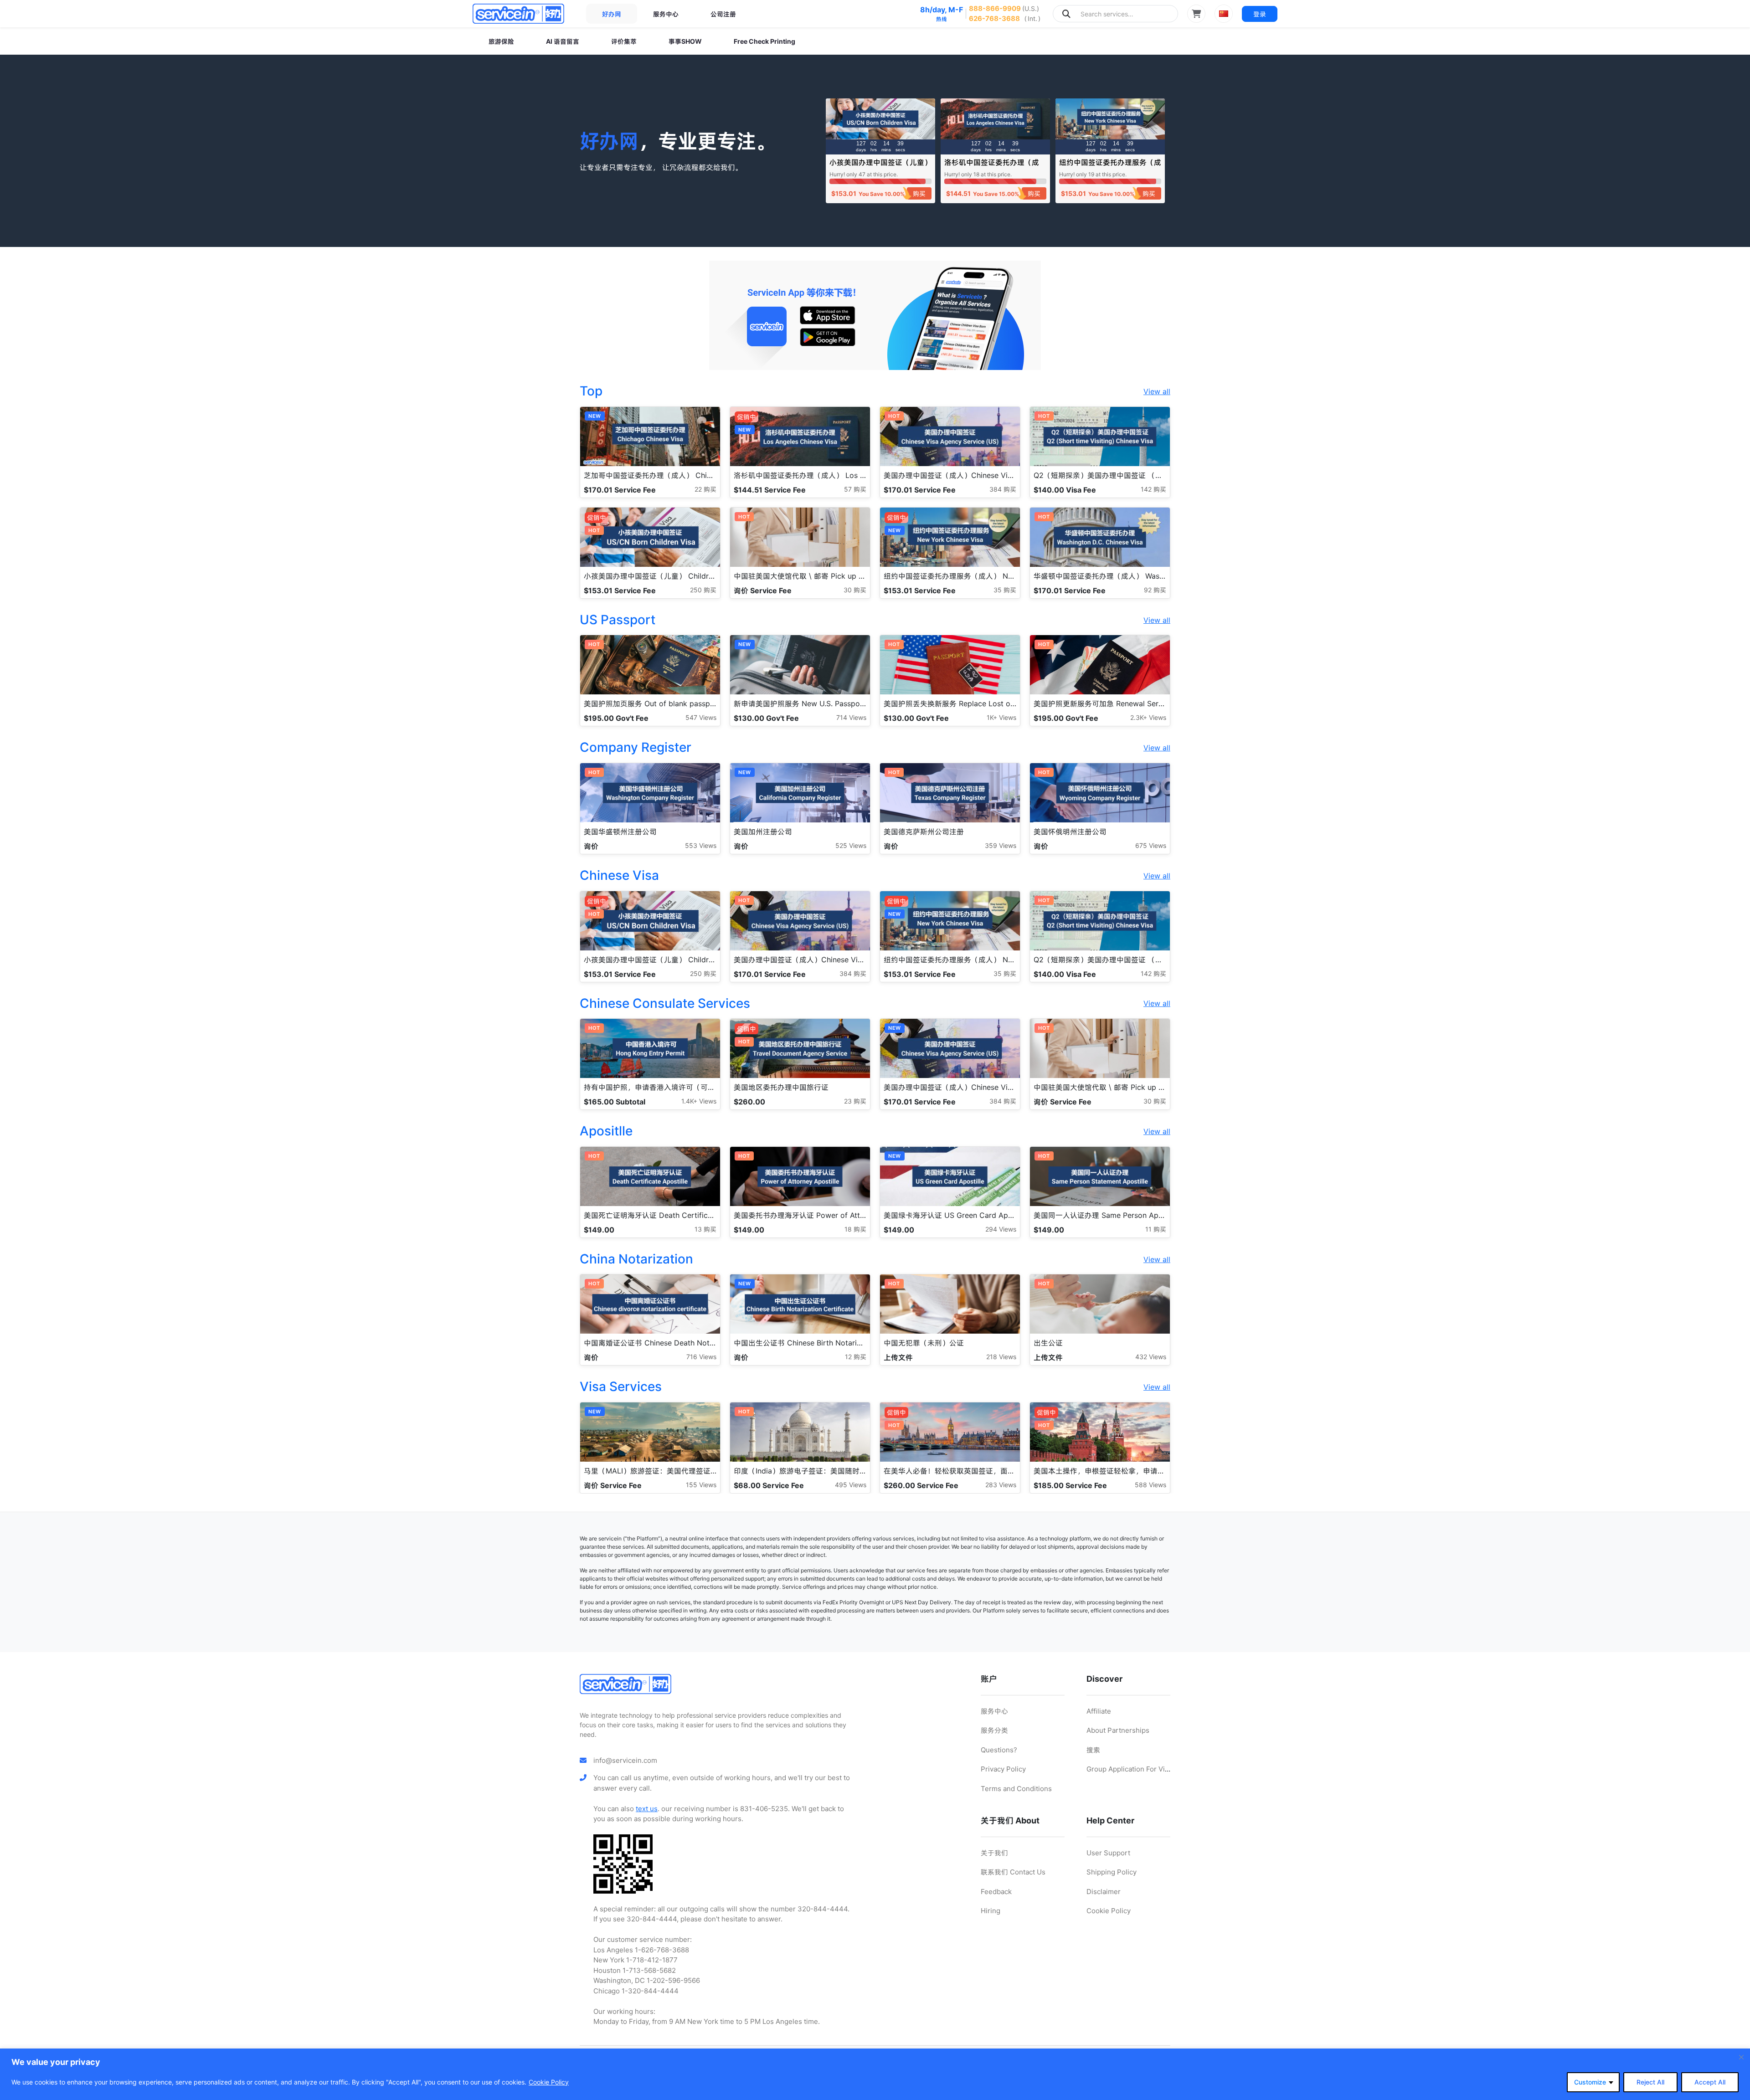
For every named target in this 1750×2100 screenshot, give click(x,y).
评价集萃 (624, 41)
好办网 (612, 14)
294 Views (1001, 1229)
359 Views (1001, 845)
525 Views (851, 845)
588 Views (1150, 1485)
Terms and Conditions (1016, 1789)
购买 (919, 193)
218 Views (1001, 1357)
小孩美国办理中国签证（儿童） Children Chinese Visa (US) (880, 167)
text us (647, 1809)
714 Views (851, 717)
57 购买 (855, 489)
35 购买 (1005, 590)
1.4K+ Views (699, 1101)
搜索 (1093, 1750)
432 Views (1151, 1357)
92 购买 (1155, 590)
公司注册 (723, 14)
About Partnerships (1118, 1730)
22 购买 (705, 489)
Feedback (996, 1892)
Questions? (999, 1750)
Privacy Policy (1003, 1769)
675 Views (1151, 845)
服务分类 (994, 1730)
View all (1157, 391)
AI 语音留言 (563, 41)
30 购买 (855, 590)
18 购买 (855, 1229)
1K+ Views (1001, 717)
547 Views (701, 717)
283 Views (1001, 1485)
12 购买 (856, 1357)
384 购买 (1003, 489)
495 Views (851, 1485)
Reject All (1650, 2082)
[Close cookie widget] (1741, 2057)
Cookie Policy (549, 2082)
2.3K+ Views (1148, 717)
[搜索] (1066, 14)
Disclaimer (1104, 1892)
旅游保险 (501, 41)
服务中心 (666, 14)
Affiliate (1099, 1711)
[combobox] (1115, 14)
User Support (1108, 1853)
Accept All (1710, 2082)
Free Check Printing (764, 41)
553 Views (701, 845)
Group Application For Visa (1129, 1769)
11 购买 (1156, 1229)
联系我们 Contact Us (1013, 1872)
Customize (1590, 2082)
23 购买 (855, 1101)
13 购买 (705, 1229)
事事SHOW (685, 41)
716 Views (701, 1357)
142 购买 (1153, 489)
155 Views (701, 1485)
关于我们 (994, 1853)
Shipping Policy (1112, 1872)
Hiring (991, 1911)
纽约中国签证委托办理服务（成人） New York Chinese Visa (1110, 167)
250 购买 (703, 590)
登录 (1260, 14)
